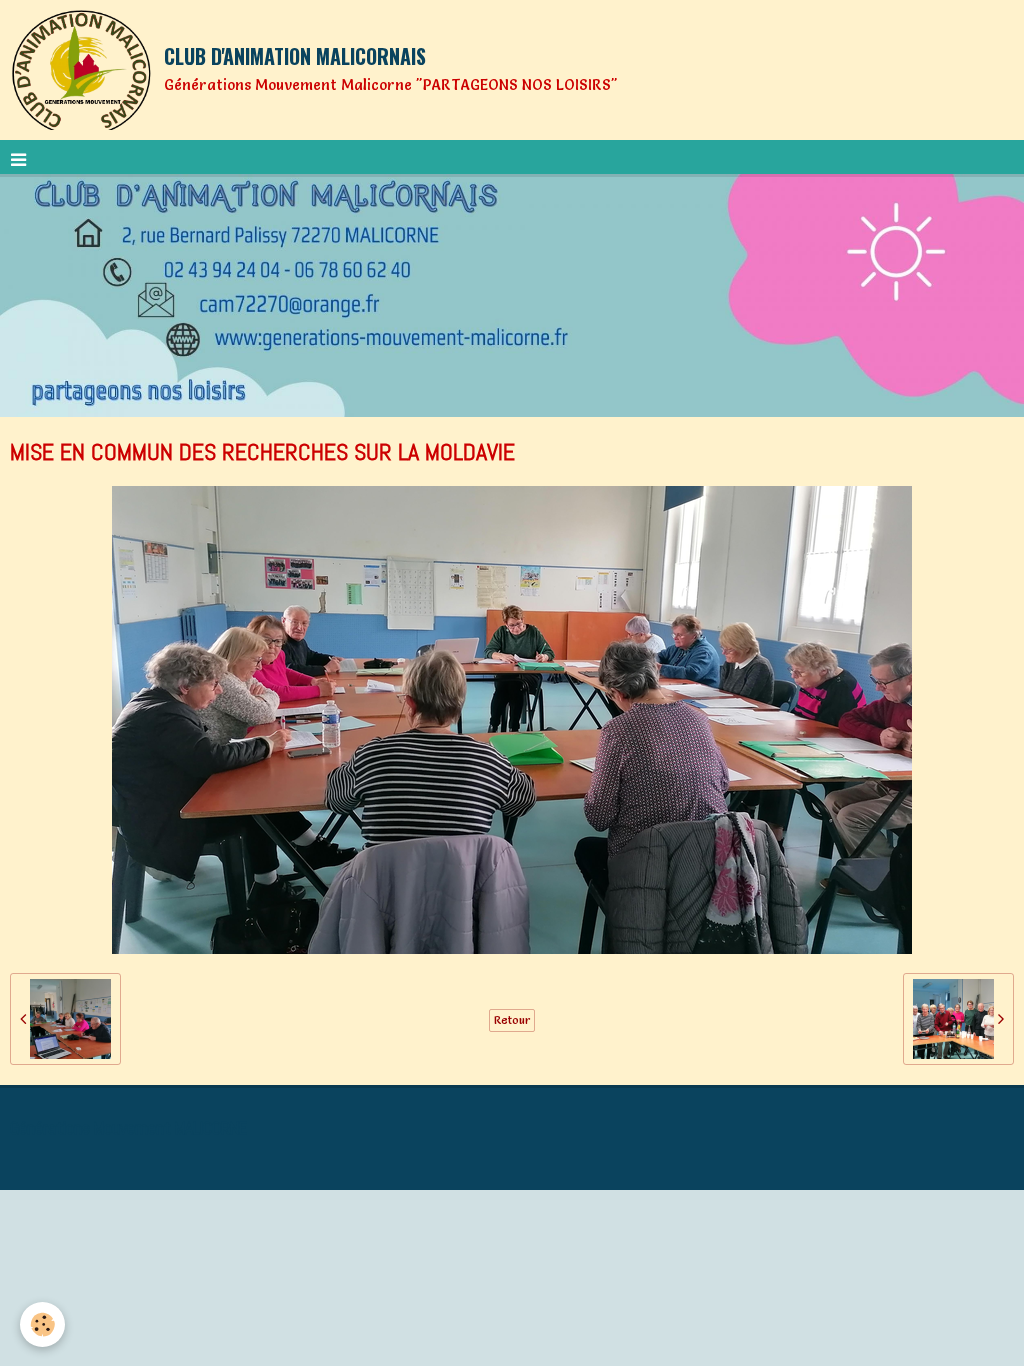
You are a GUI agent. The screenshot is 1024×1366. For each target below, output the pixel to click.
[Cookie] (42, 1324)
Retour (512, 1020)
